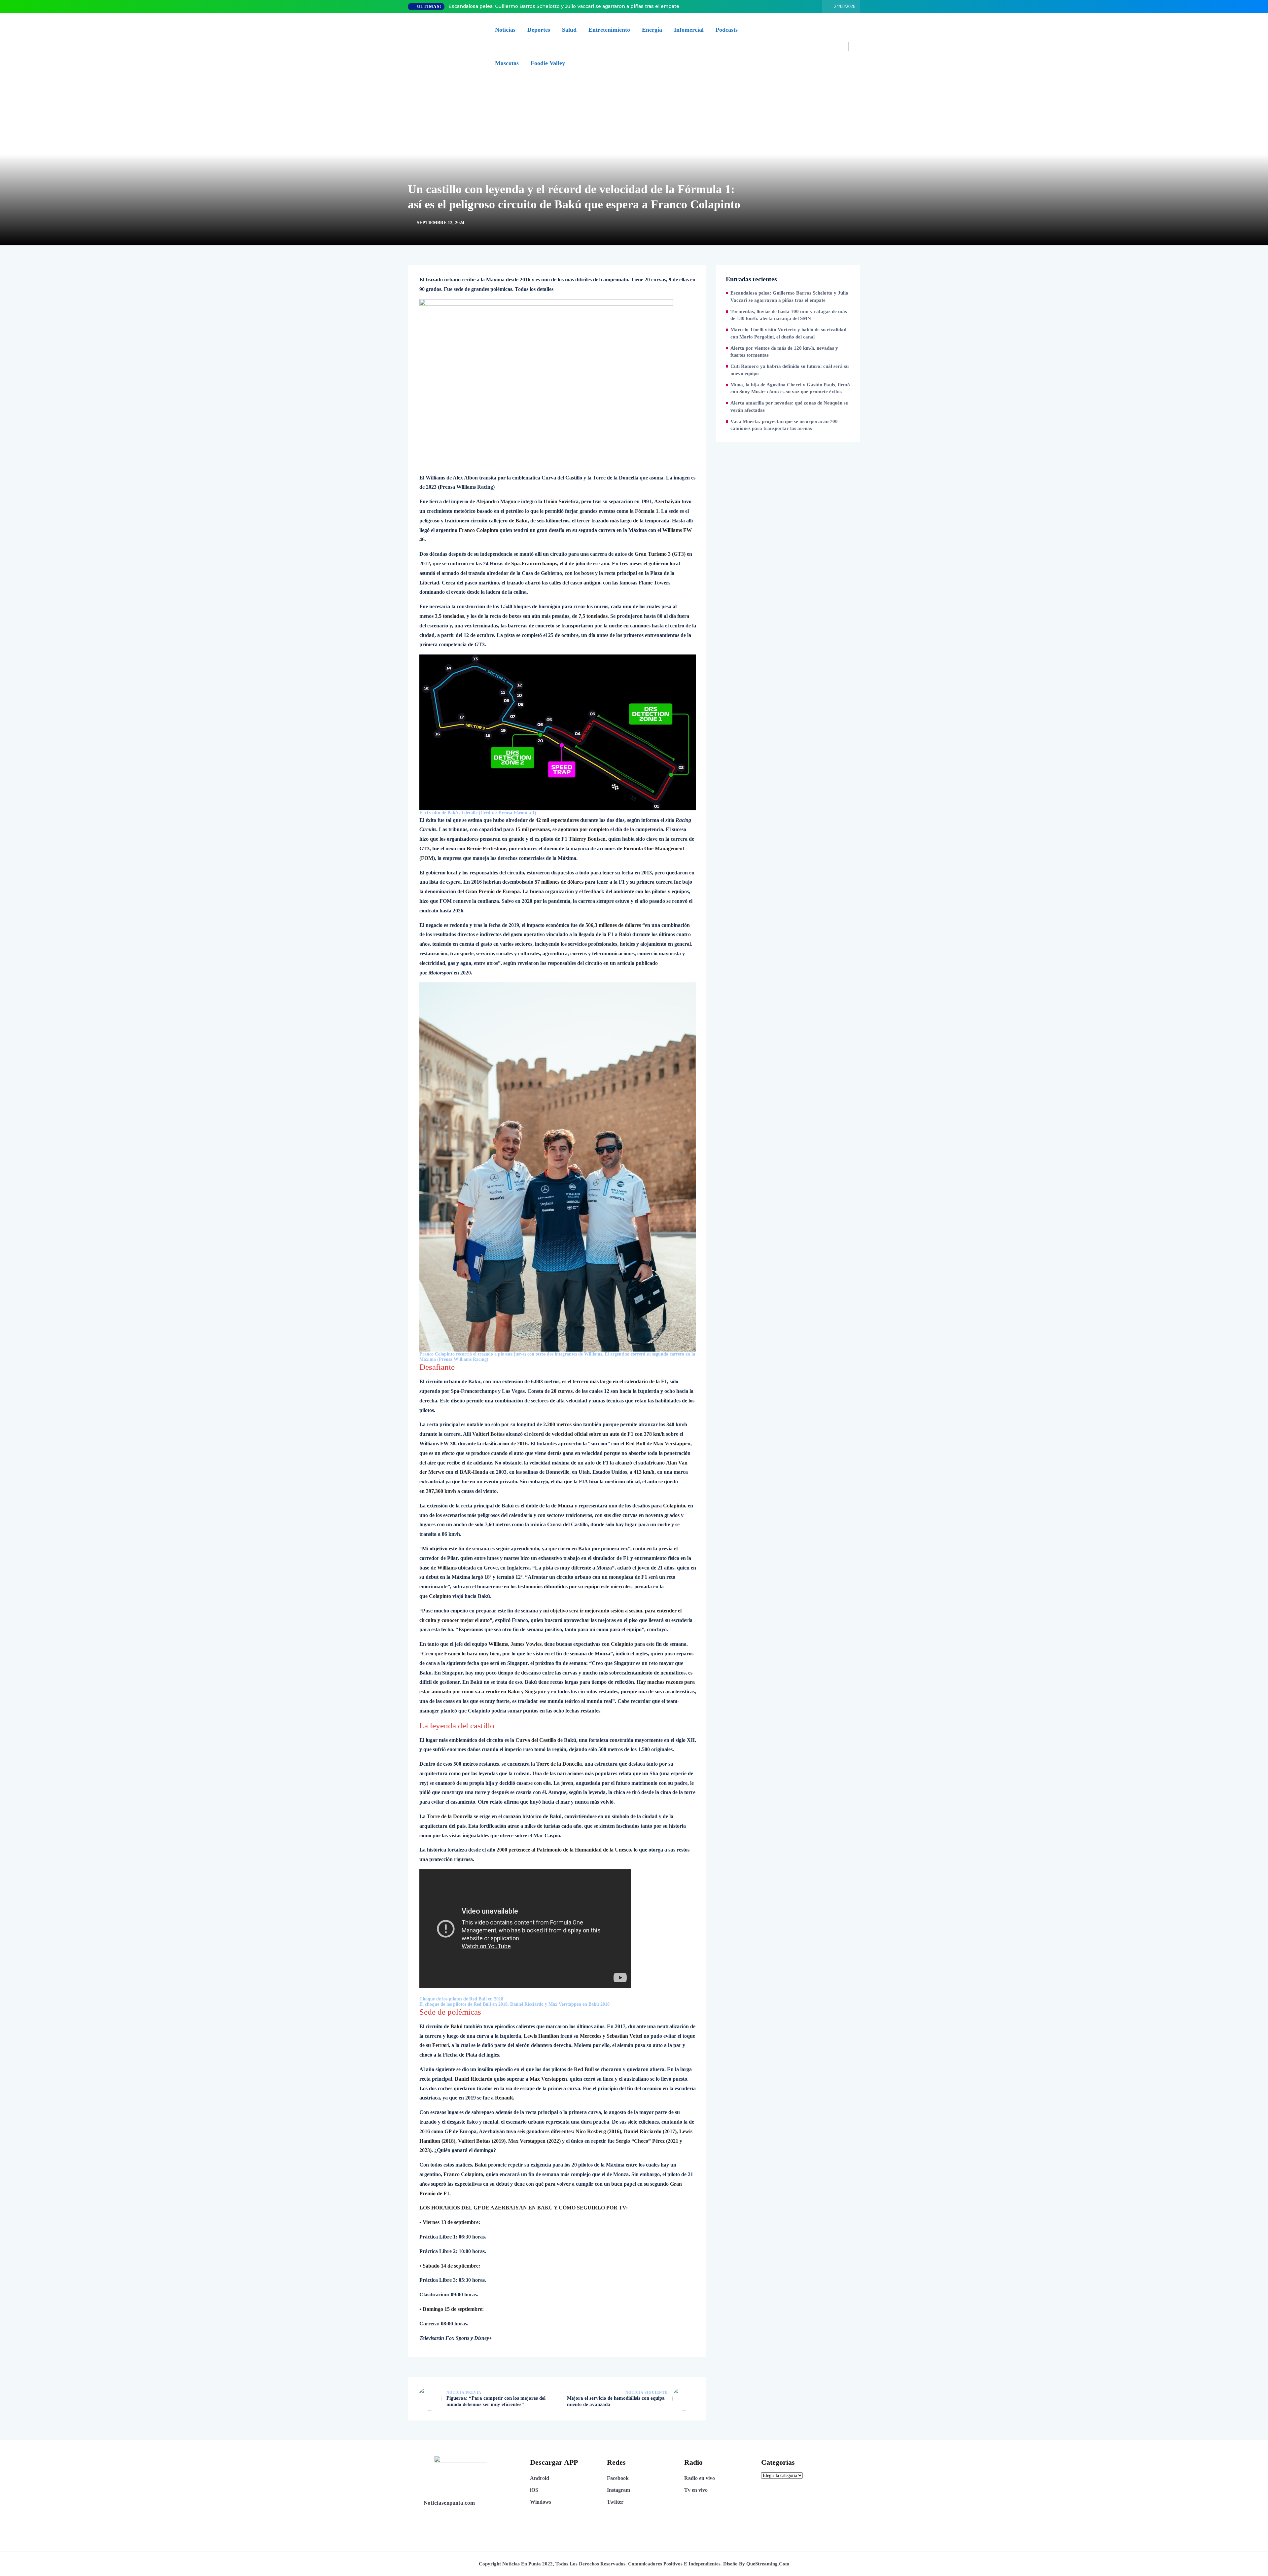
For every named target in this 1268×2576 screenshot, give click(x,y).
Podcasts (727, 30)
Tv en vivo (696, 2490)
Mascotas (507, 63)
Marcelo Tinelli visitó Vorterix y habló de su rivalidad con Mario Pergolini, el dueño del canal (788, 333)
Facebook (618, 2478)
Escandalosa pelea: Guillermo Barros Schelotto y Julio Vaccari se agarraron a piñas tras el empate (564, 6)
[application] (558, 2002)
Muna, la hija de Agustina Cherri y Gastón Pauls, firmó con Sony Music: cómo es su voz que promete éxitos (790, 388)
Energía (652, 30)
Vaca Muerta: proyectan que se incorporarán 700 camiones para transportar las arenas (784, 425)
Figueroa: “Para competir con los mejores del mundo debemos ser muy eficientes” (496, 2401)
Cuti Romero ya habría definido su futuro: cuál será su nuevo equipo (790, 370)
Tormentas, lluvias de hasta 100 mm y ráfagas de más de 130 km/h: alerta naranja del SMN (789, 315)
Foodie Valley (548, 63)
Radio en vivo (700, 2478)
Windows (541, 2502)
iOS (534, 2490)
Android (540, 2478)
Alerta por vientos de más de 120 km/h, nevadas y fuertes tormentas (784, 352)
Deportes (539, 30)
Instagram (618, 2490)
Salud (569, 30)
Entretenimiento (609, 30)
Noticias (505, 30)
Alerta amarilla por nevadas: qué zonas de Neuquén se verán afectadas (789, 406)
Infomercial (689, 30)
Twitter (615, 2502)
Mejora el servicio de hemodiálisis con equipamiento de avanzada (616, 2401)
